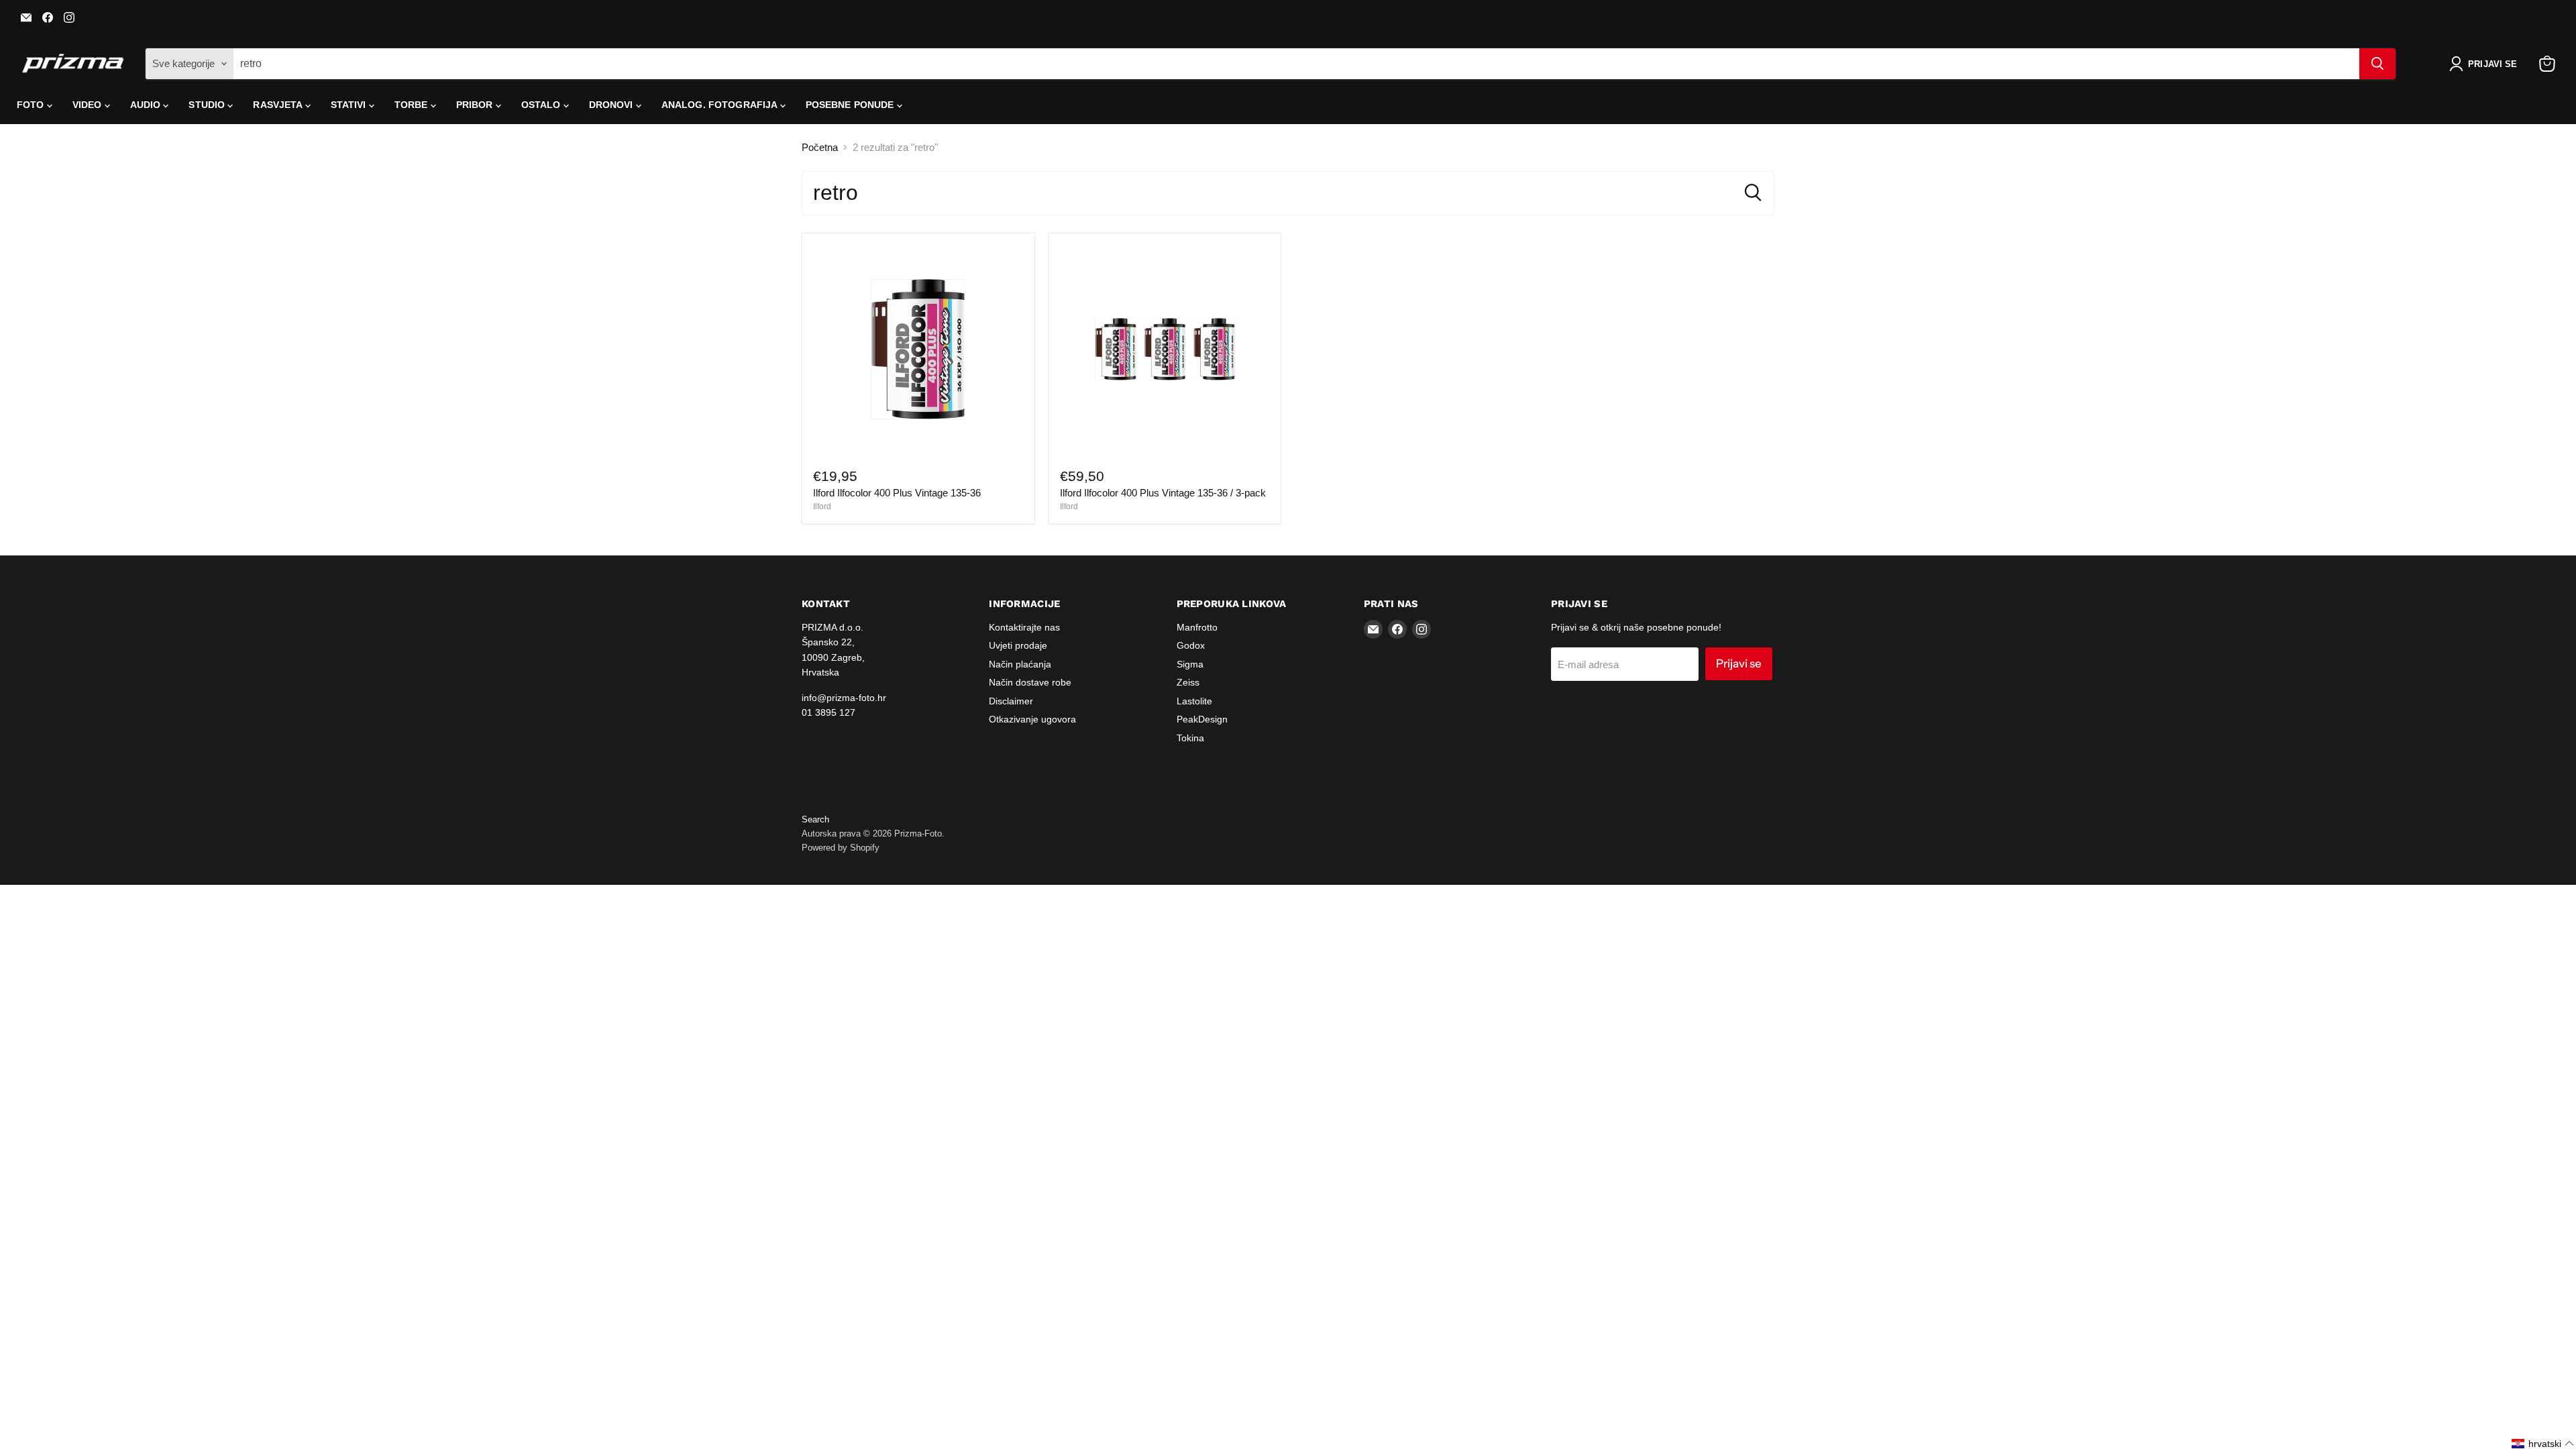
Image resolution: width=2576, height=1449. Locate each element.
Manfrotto (1197, 627)
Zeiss (1188, 682)
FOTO (32, 105)
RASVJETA (279, 105)
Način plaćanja (1020, 664)
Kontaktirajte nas (1024, 627)
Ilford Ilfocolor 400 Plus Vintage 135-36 (897, 493)
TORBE (413, 105)
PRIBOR (476, 105)
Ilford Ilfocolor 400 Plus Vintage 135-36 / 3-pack (1163, 493)
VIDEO (89, 105)
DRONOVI (612, 105)
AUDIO (147, 105)
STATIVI (350, 105)
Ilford (822, 506)
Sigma (1190, 664)
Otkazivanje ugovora (1032, 719)
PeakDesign (1202, 719)
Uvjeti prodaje (1018, 645)
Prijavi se (1739, 663)
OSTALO (542, 105)
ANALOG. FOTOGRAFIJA (721, 105)
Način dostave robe (1030, 682)
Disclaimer (1011, 701)
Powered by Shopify (841, 848)
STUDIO (208, 105)
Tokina (1190, 738)
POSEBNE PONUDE (851, 105)
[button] (2486, 64)
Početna (820, 147)
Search (815, 819)
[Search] (2377, 64)
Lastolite (1194, 701)
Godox (1191, 645)
